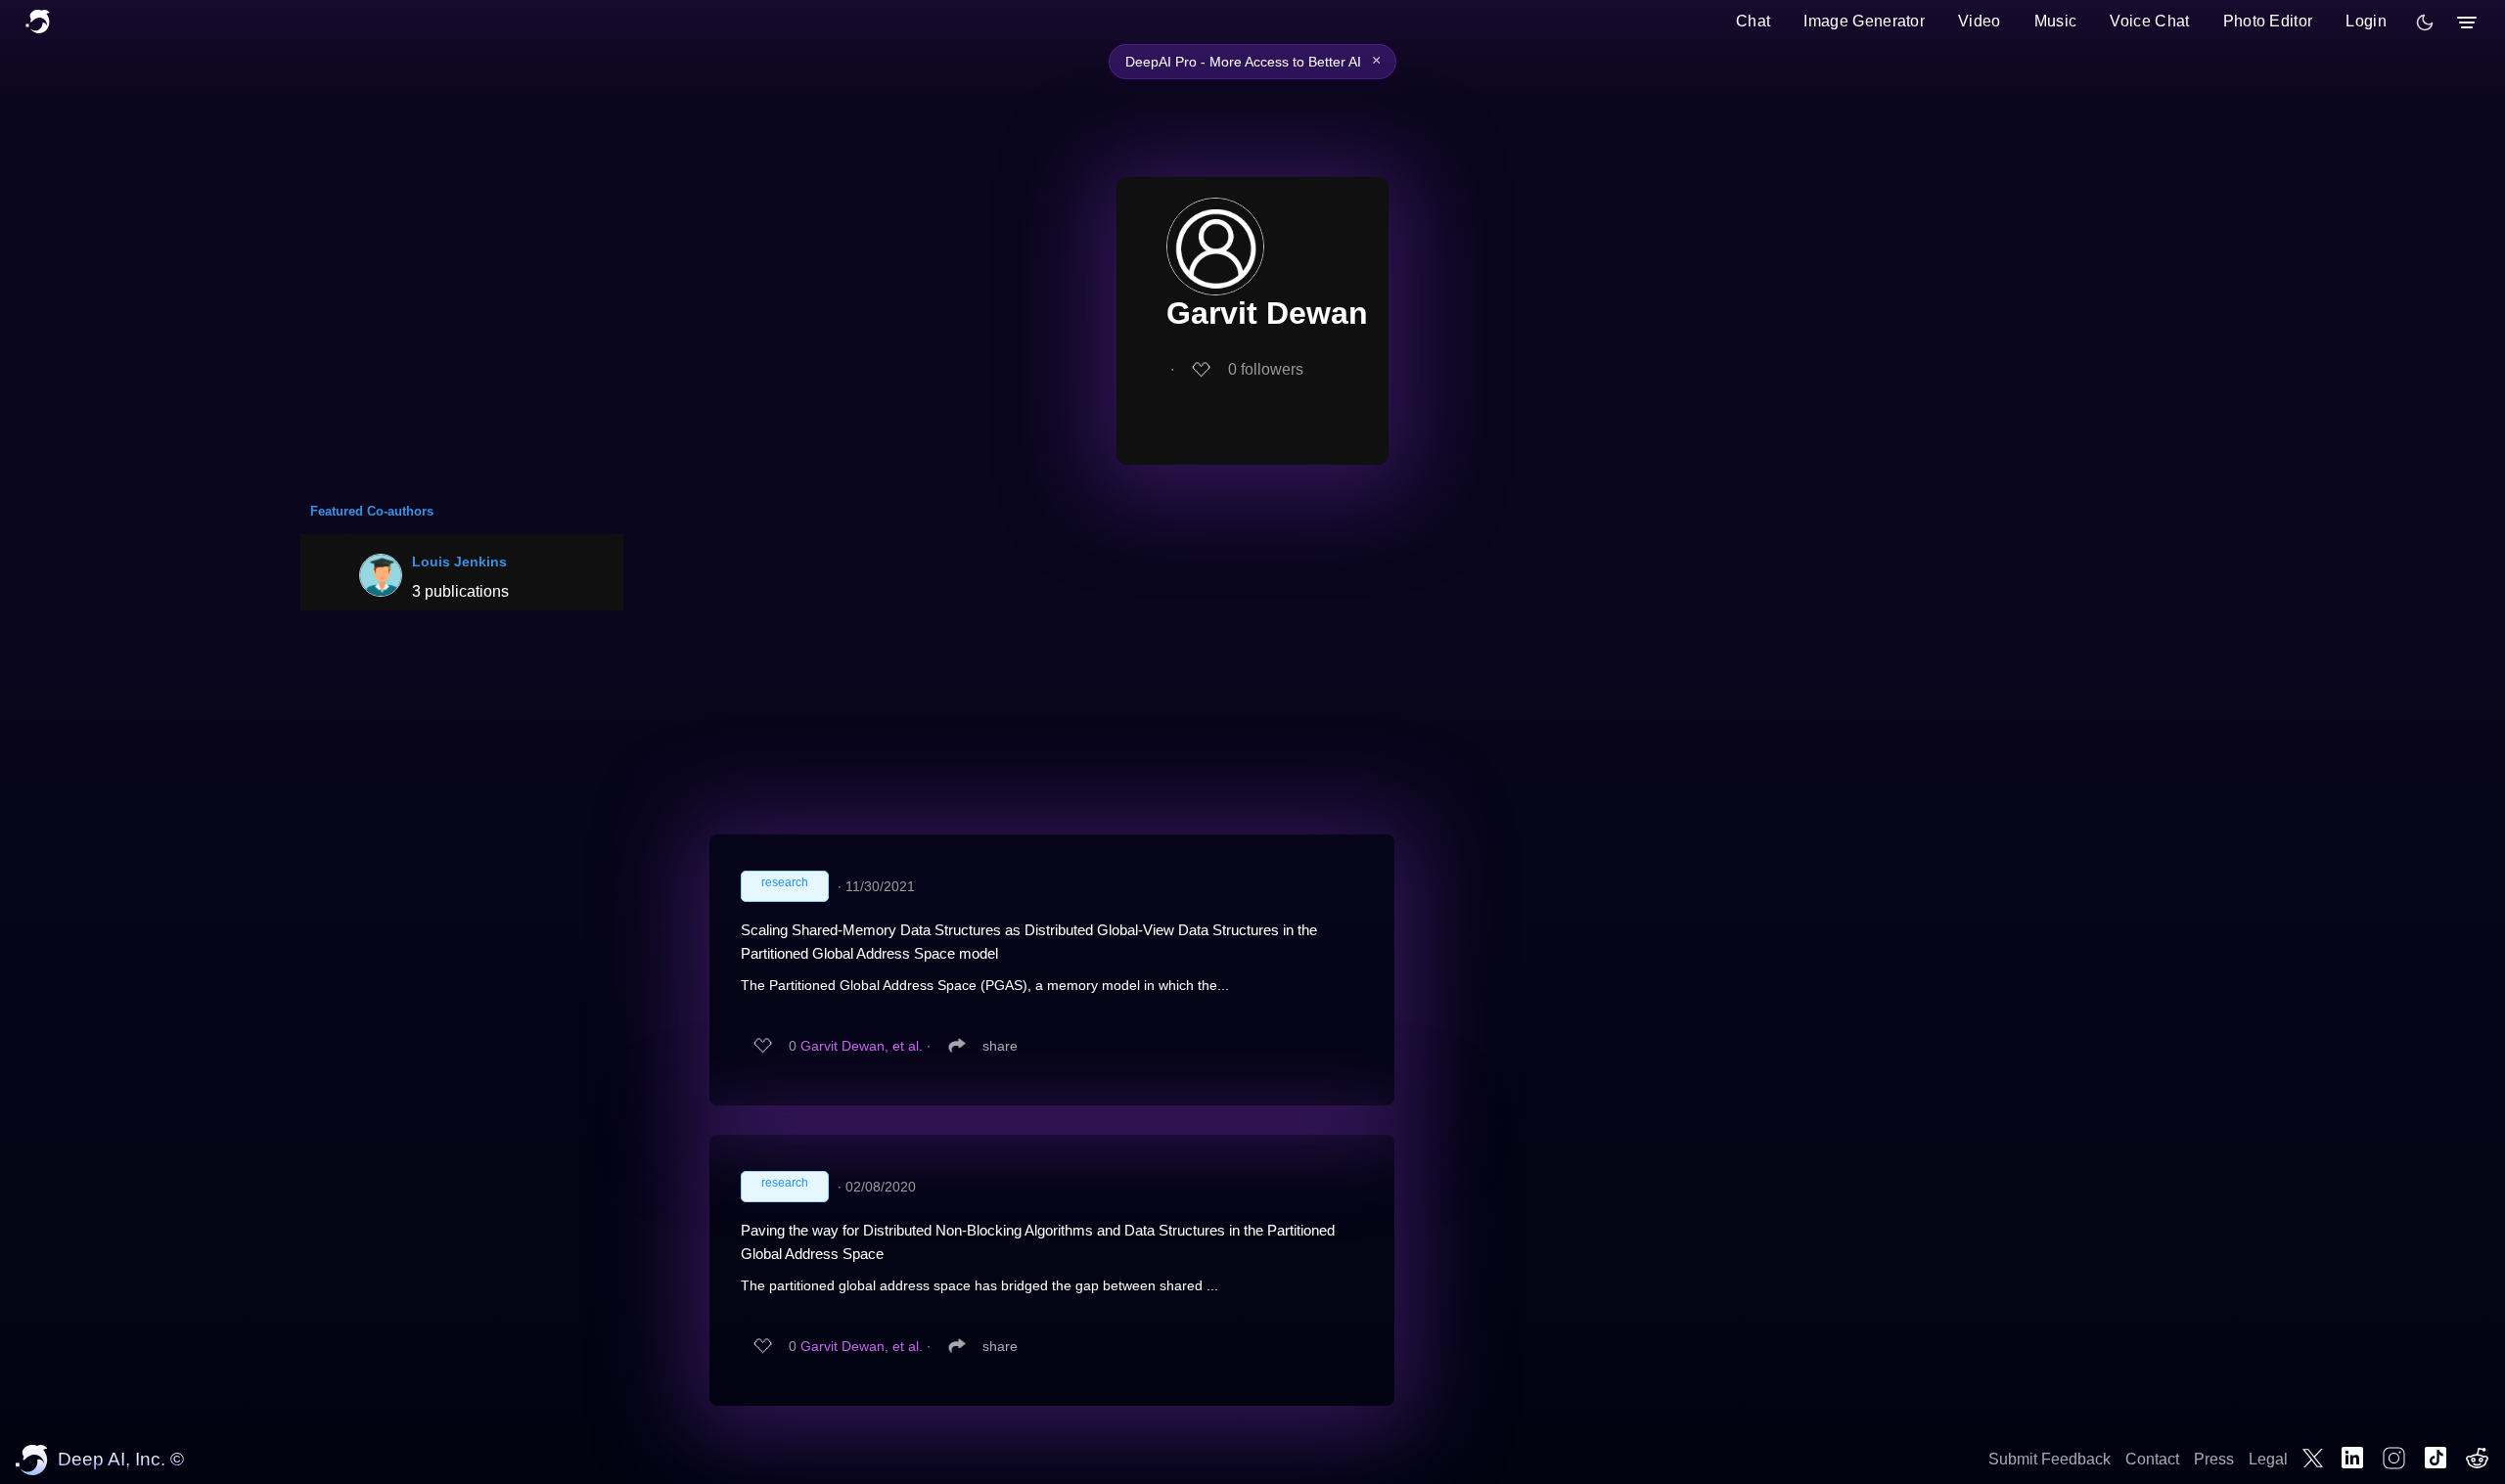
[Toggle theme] (2425, 22)
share (1000, 1046)
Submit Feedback (2050, 1459)
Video (1980, 21)
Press (2214, 1459)
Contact (2152, 1459)
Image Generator (1864, 21)
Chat (1753, 21)
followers (1266, 369)
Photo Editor (2268, 21)
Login (2366, 21)
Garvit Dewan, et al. (862, 1046)
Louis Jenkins (459, 562)
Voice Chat (2149, 21)
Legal (2268, 1459)
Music (2056, 21)
